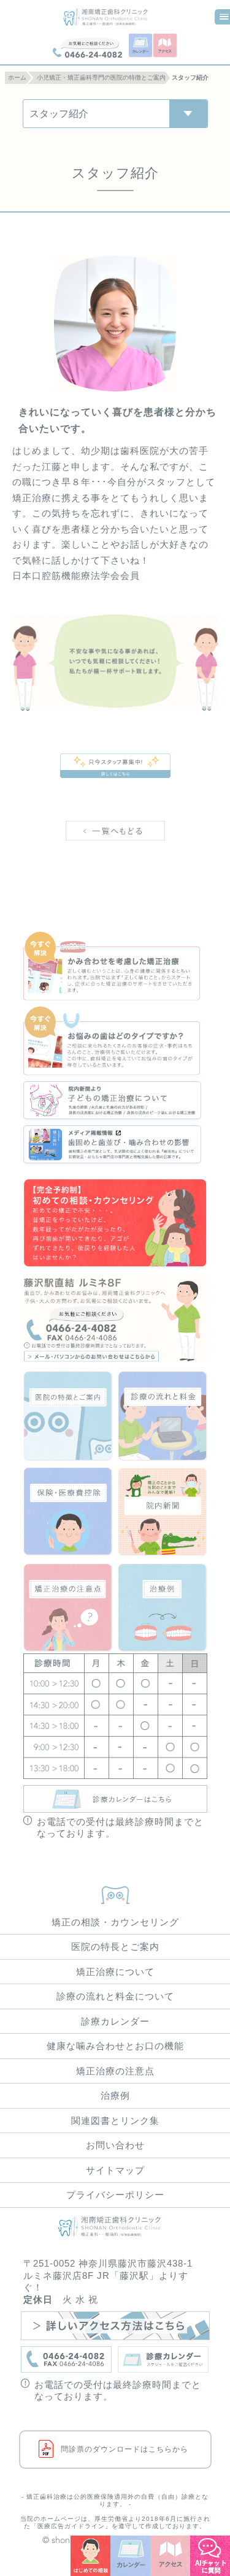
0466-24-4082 (87, 47)
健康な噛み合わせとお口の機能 (115, 2046)
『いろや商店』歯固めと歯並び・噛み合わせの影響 (115, 1144)
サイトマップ (115, 2170)
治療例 (163, 1608)
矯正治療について (115, 1972)
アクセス (166, 46)
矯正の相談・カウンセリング (115, 1922)
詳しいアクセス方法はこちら (115, 2326)
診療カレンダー (115, 2021)
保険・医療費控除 (68, 1512)
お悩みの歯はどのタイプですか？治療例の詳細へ (115, 1041)
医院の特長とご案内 (115, 1947)
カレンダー (141, 46)
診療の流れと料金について (163, 1416)
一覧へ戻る (115, 847)
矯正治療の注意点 (68, 1608)
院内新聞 (163, 1512)
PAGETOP (115, 1892)
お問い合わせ (115, 2145)
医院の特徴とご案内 (68, 1416)
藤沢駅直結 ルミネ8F (115, 1318)
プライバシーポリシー (115, 2195)
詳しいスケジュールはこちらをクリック (115, 1799)
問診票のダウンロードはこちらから (125, 2449)
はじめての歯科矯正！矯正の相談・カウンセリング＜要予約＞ (115, 1224)
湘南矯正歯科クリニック (115, 17)
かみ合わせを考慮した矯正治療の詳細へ (115, 966)
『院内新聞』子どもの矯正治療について (115, 1100)
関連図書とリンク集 (115, 2121)
